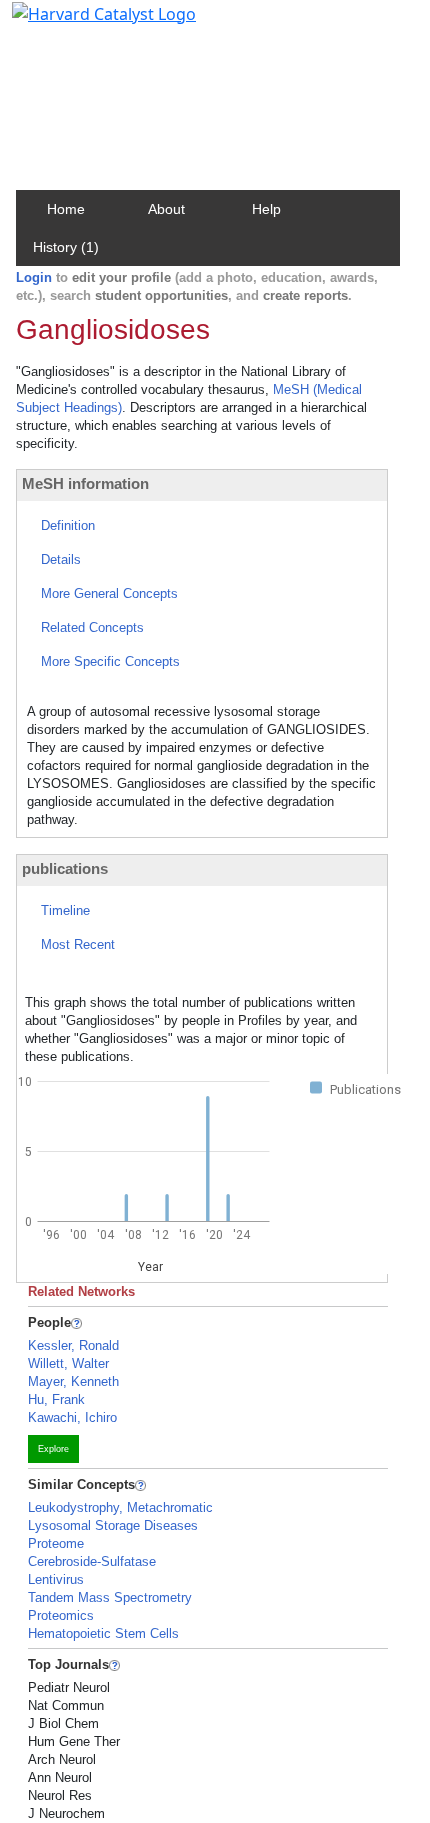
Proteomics (61, 1615)
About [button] (166, 209)
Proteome (56, 1543)
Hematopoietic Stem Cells (103, 1633)
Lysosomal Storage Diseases (113, 1525)
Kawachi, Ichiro (72, 1417)
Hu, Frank (56, 1399)
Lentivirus (56, 1579)
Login (34, 277)
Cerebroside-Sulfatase (92, 1561)
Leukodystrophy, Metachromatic (120, 1507)
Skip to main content (83, 24)
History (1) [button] (66, 247)
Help (266, 209)
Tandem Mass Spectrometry (110, 1597)
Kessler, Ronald (73, 1345)
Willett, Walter (68, 1363)
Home (66, 209)
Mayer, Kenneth (73, 1381)
